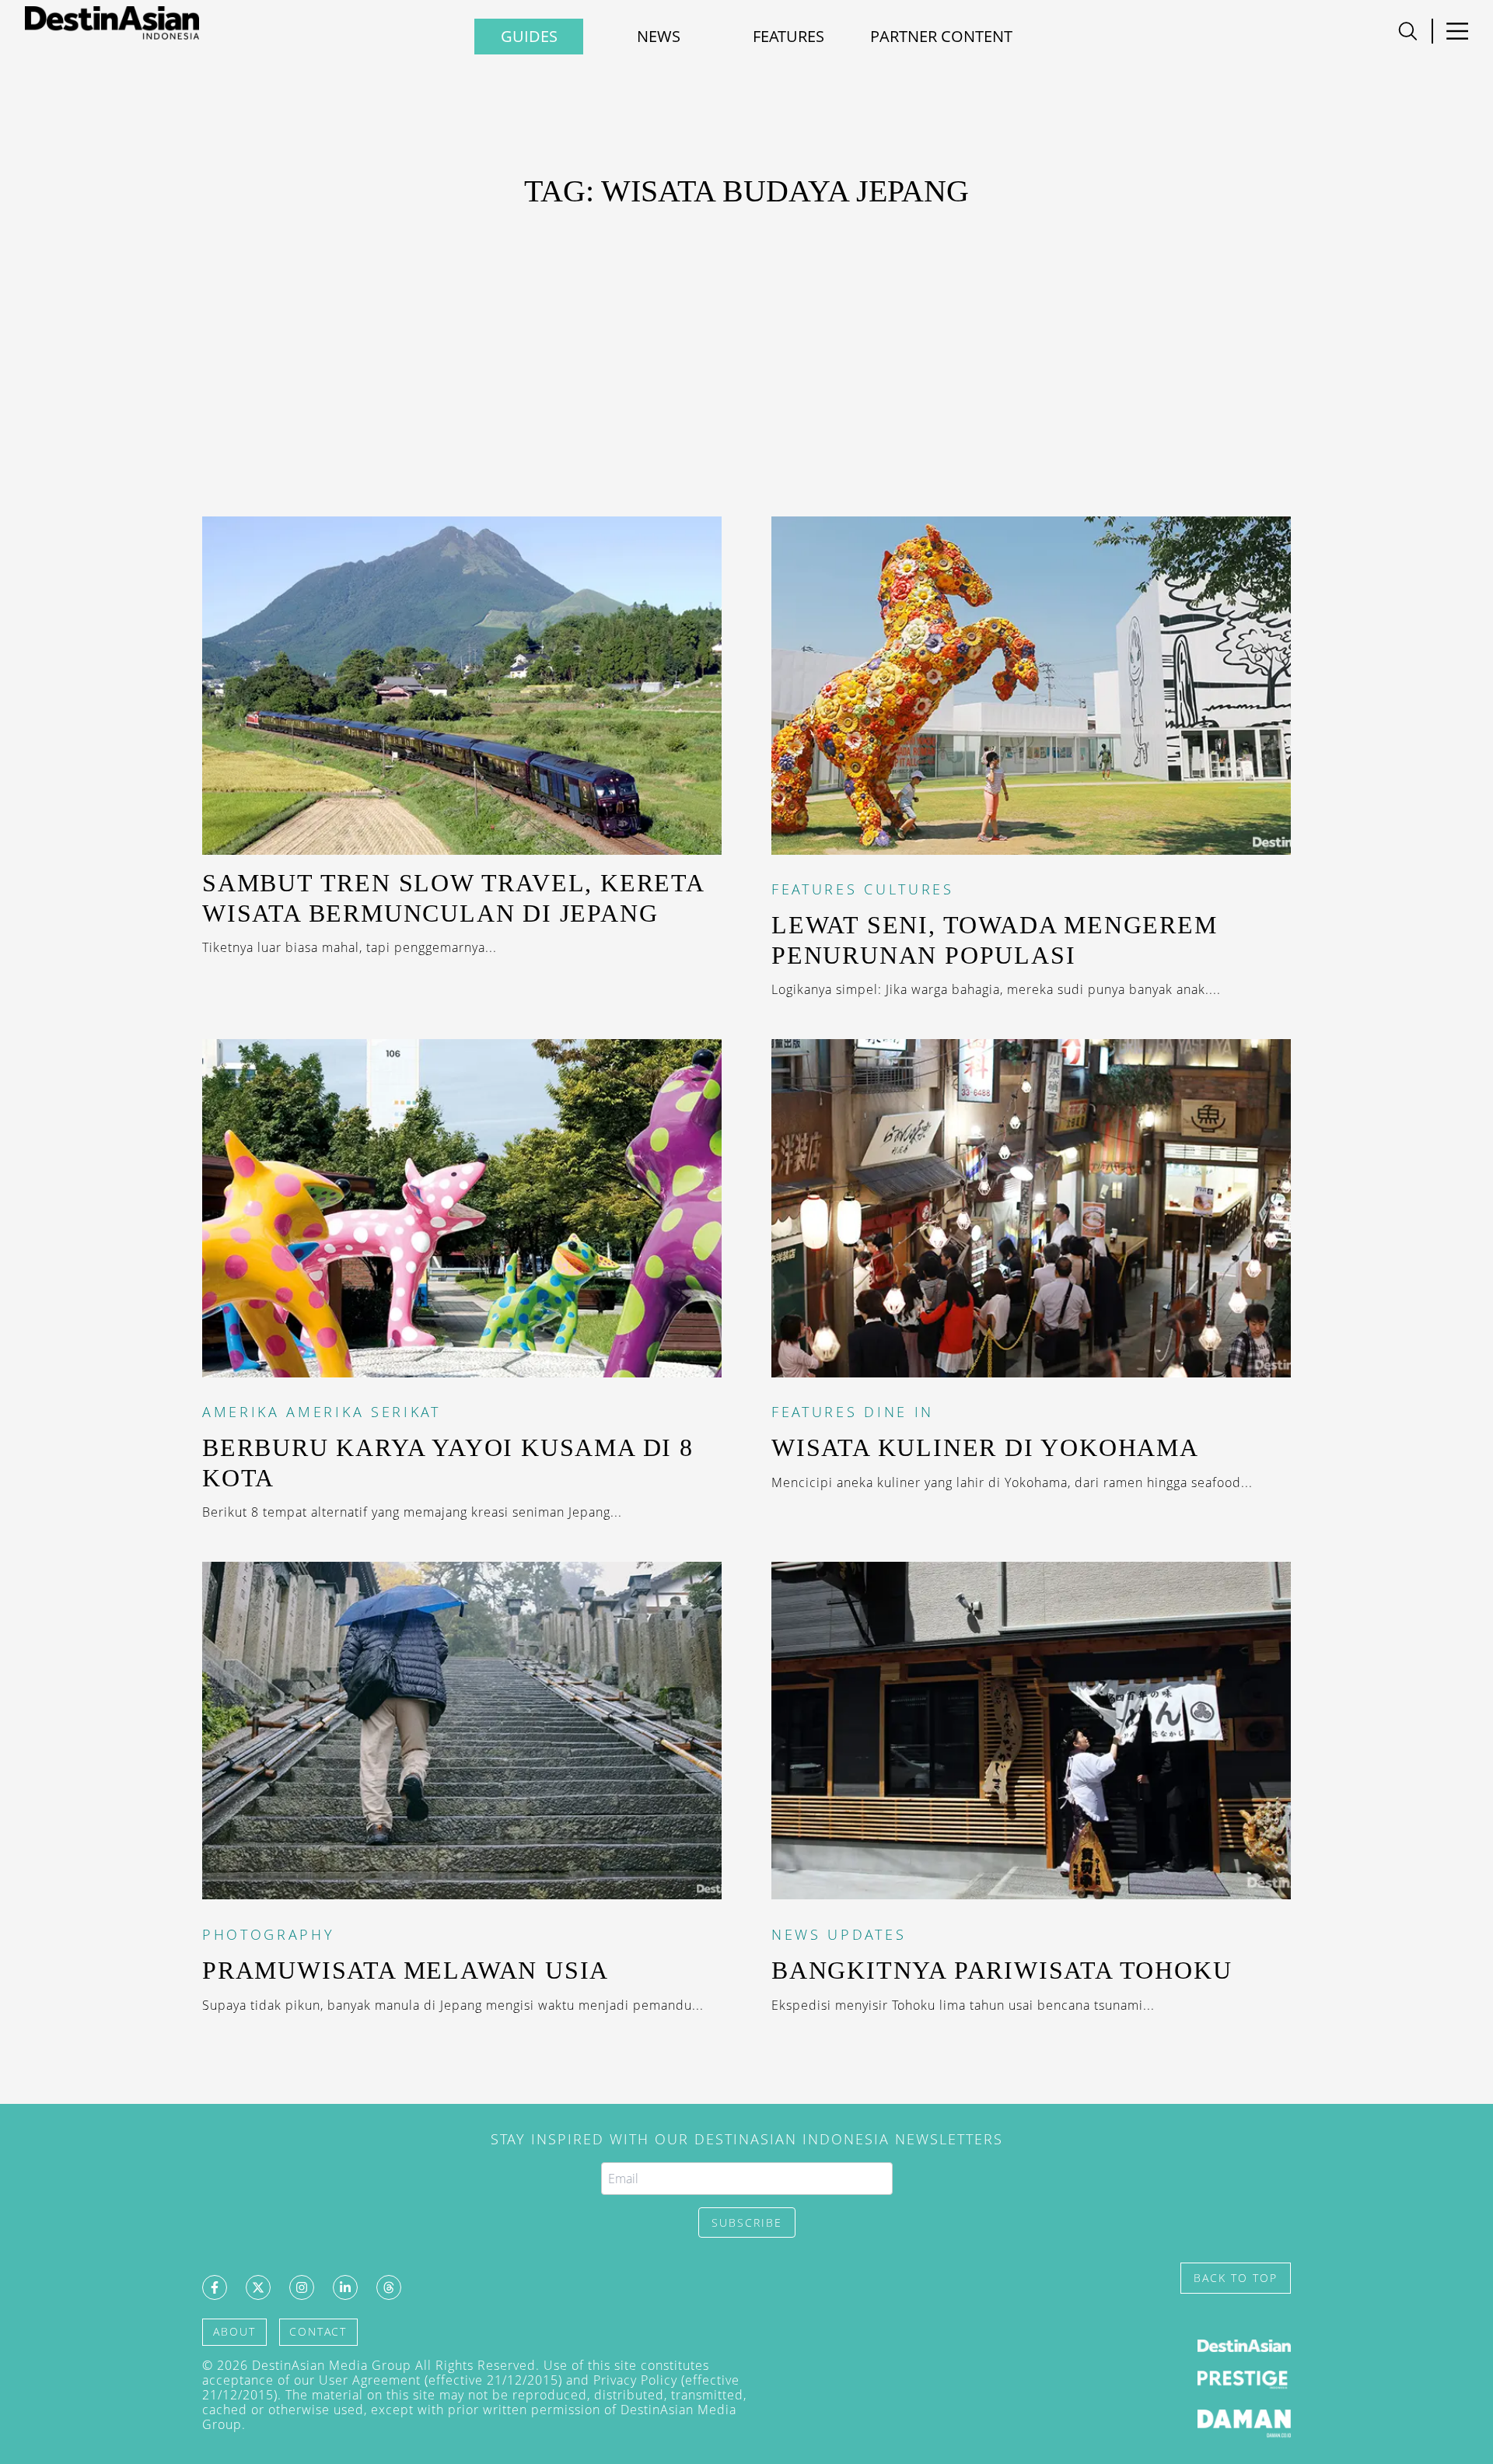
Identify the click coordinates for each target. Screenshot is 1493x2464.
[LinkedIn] (345, 2287)
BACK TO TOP (1236, 2278)
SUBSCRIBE (747, 2222)
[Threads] (389, 2287)
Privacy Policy (635, 2380)
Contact (318, 2331)
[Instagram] (302, 2287)
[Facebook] (215, 2287)
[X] (258, 2287)
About (234, 2331)
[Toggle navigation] (1408, 31)
